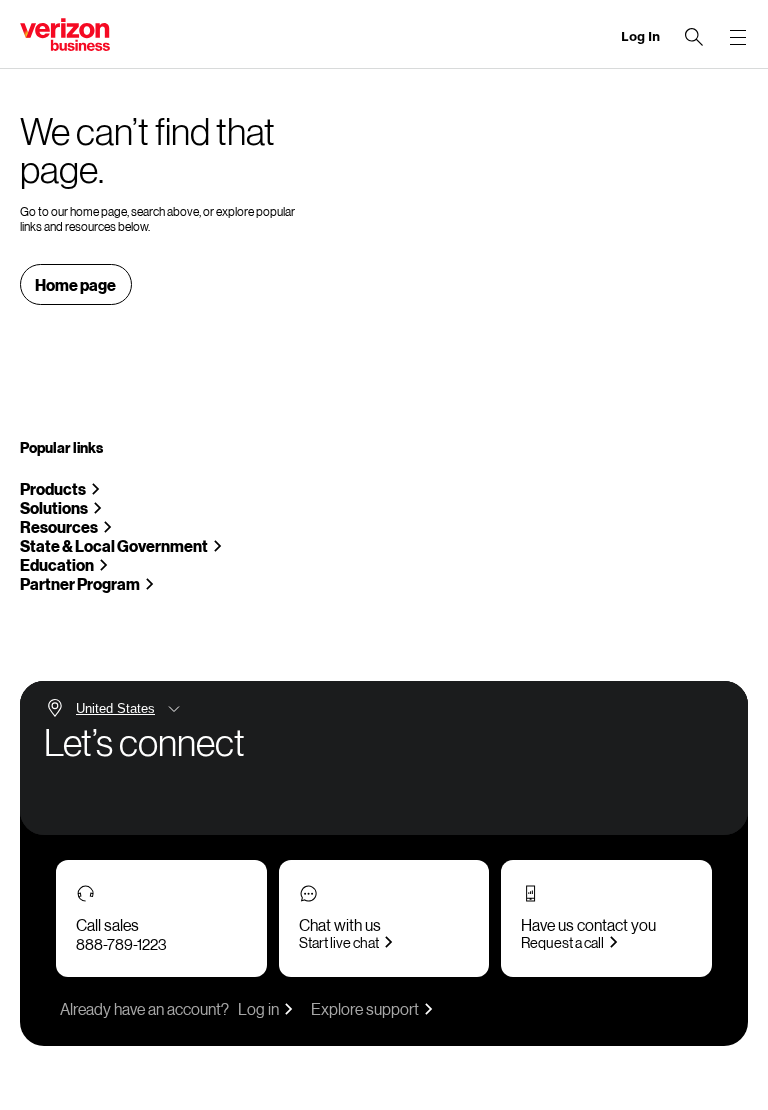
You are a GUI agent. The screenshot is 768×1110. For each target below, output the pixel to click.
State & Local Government (114, 545)
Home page (75, 284)
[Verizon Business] (65, 34)
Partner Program (80, 583)
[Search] (694, 37)
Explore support (365, 1008)
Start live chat (339, 942)
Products (53, 488)
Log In (640, 36)
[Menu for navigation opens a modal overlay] (738, 37)
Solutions (54, 507)
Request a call (562, 942)
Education (57, 564)
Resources (59, 526)
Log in (258, 1008)
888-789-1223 (121, 944)
